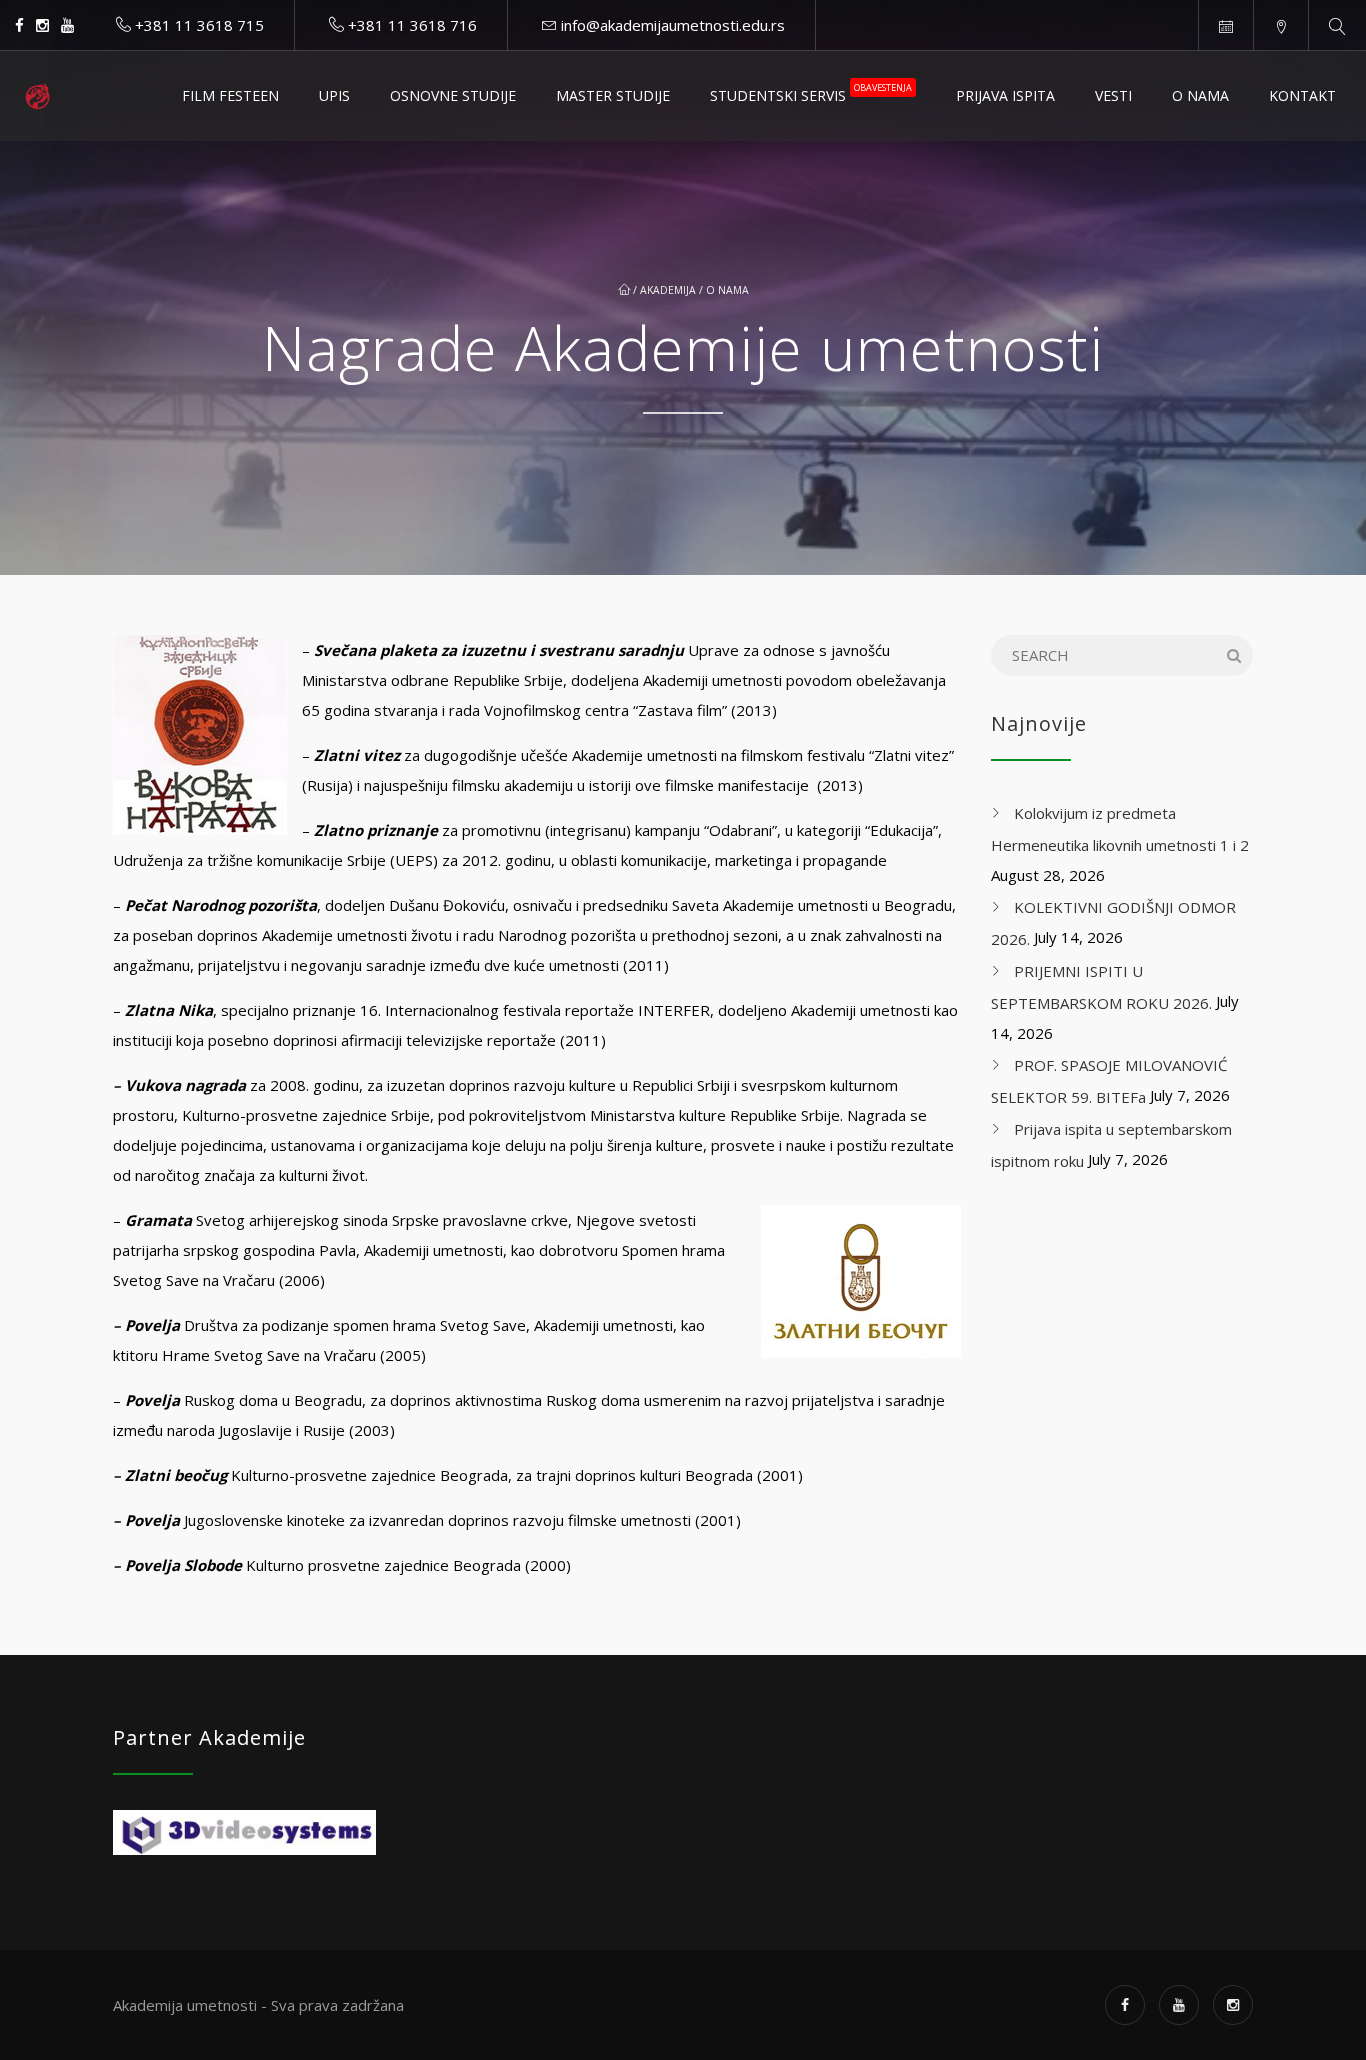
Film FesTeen (230, 95)
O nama (727, 290)
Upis (334, 95)
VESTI (1113, 95)
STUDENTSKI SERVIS (811, 93)
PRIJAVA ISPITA (1005, 95)
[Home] (37, 96)
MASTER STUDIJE (613, 95)
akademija (668, 290)
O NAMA (1200, 95)
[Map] (1280, 25)
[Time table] (1225, 25)
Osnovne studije (453, 95)
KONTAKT (1302, 95)
